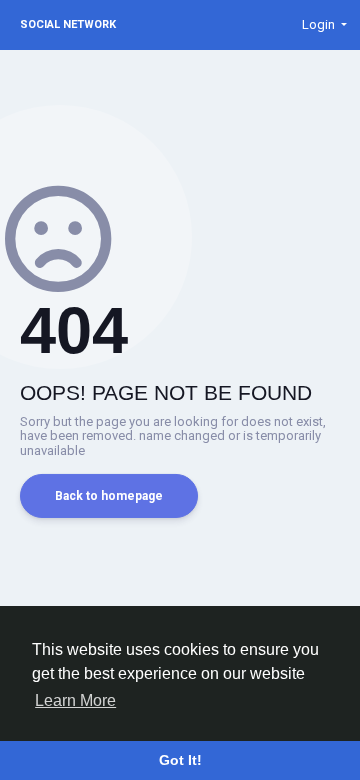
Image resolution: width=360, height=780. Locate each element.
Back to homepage (109, 496)
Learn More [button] (75, 700)
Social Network (68, 24)
